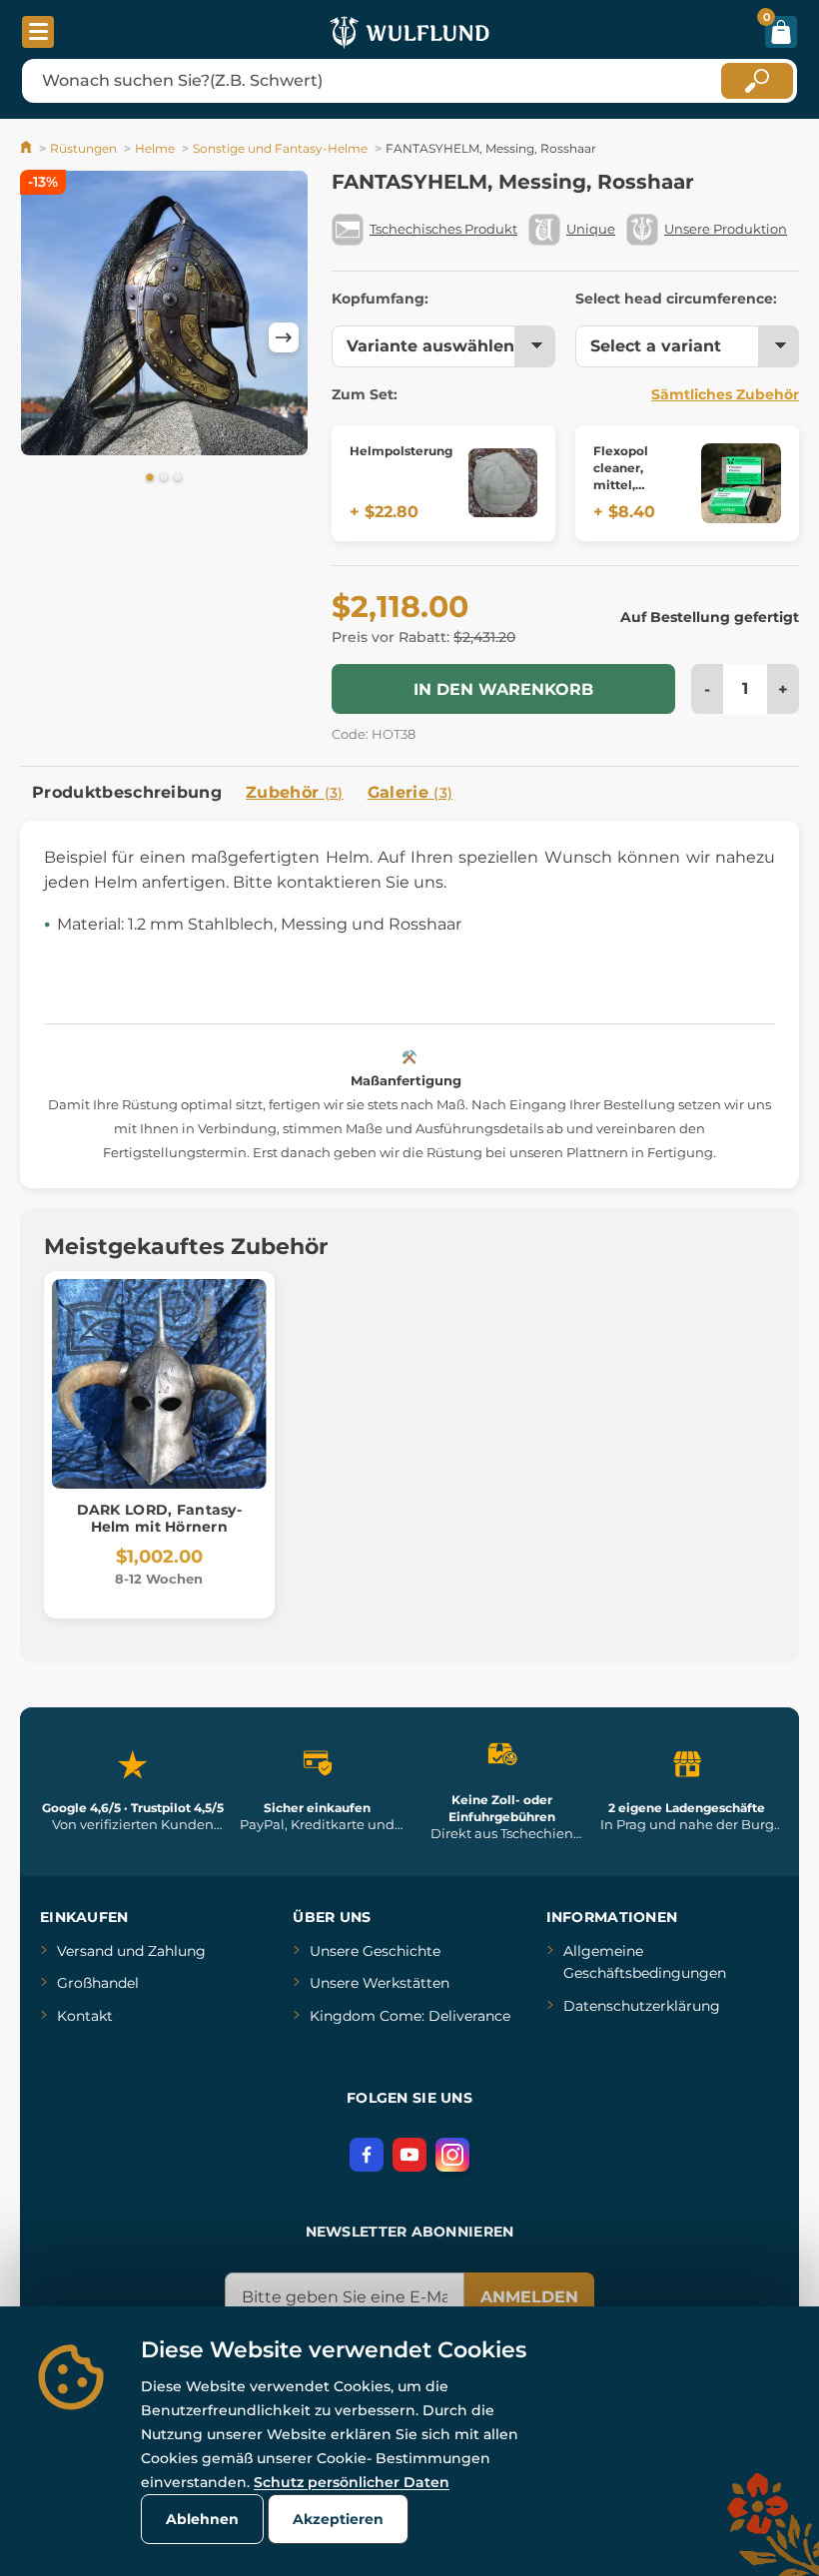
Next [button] (284, 337)
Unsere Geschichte (375, 1951)
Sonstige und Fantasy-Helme (280, 148)
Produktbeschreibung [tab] (127, 792)
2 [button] (164, 478)
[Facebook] (367, 2155)
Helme (155, 148)
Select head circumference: (676, 299)
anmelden (529, 2297)
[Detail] (503, 483)
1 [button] (150, 478)
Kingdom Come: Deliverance (410, 2016)
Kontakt (85, 2016)
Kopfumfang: (380, 299)
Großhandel (98, 1983)
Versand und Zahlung (131, 1951)
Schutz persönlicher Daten (352, 2482)
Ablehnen (202, 2519)
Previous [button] (45, 337)
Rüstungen (83, 148)
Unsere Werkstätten (380, 1983)
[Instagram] (452, 2155)
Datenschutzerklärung (642, 2006)
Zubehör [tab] (295, 792)
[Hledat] (757, 81)
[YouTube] (409, 2155)
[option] (164, 316)
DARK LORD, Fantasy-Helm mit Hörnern (159, 1518)
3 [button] (178, 478)
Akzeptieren (338, 2519)
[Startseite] (27, 148)
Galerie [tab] (410, 792)
